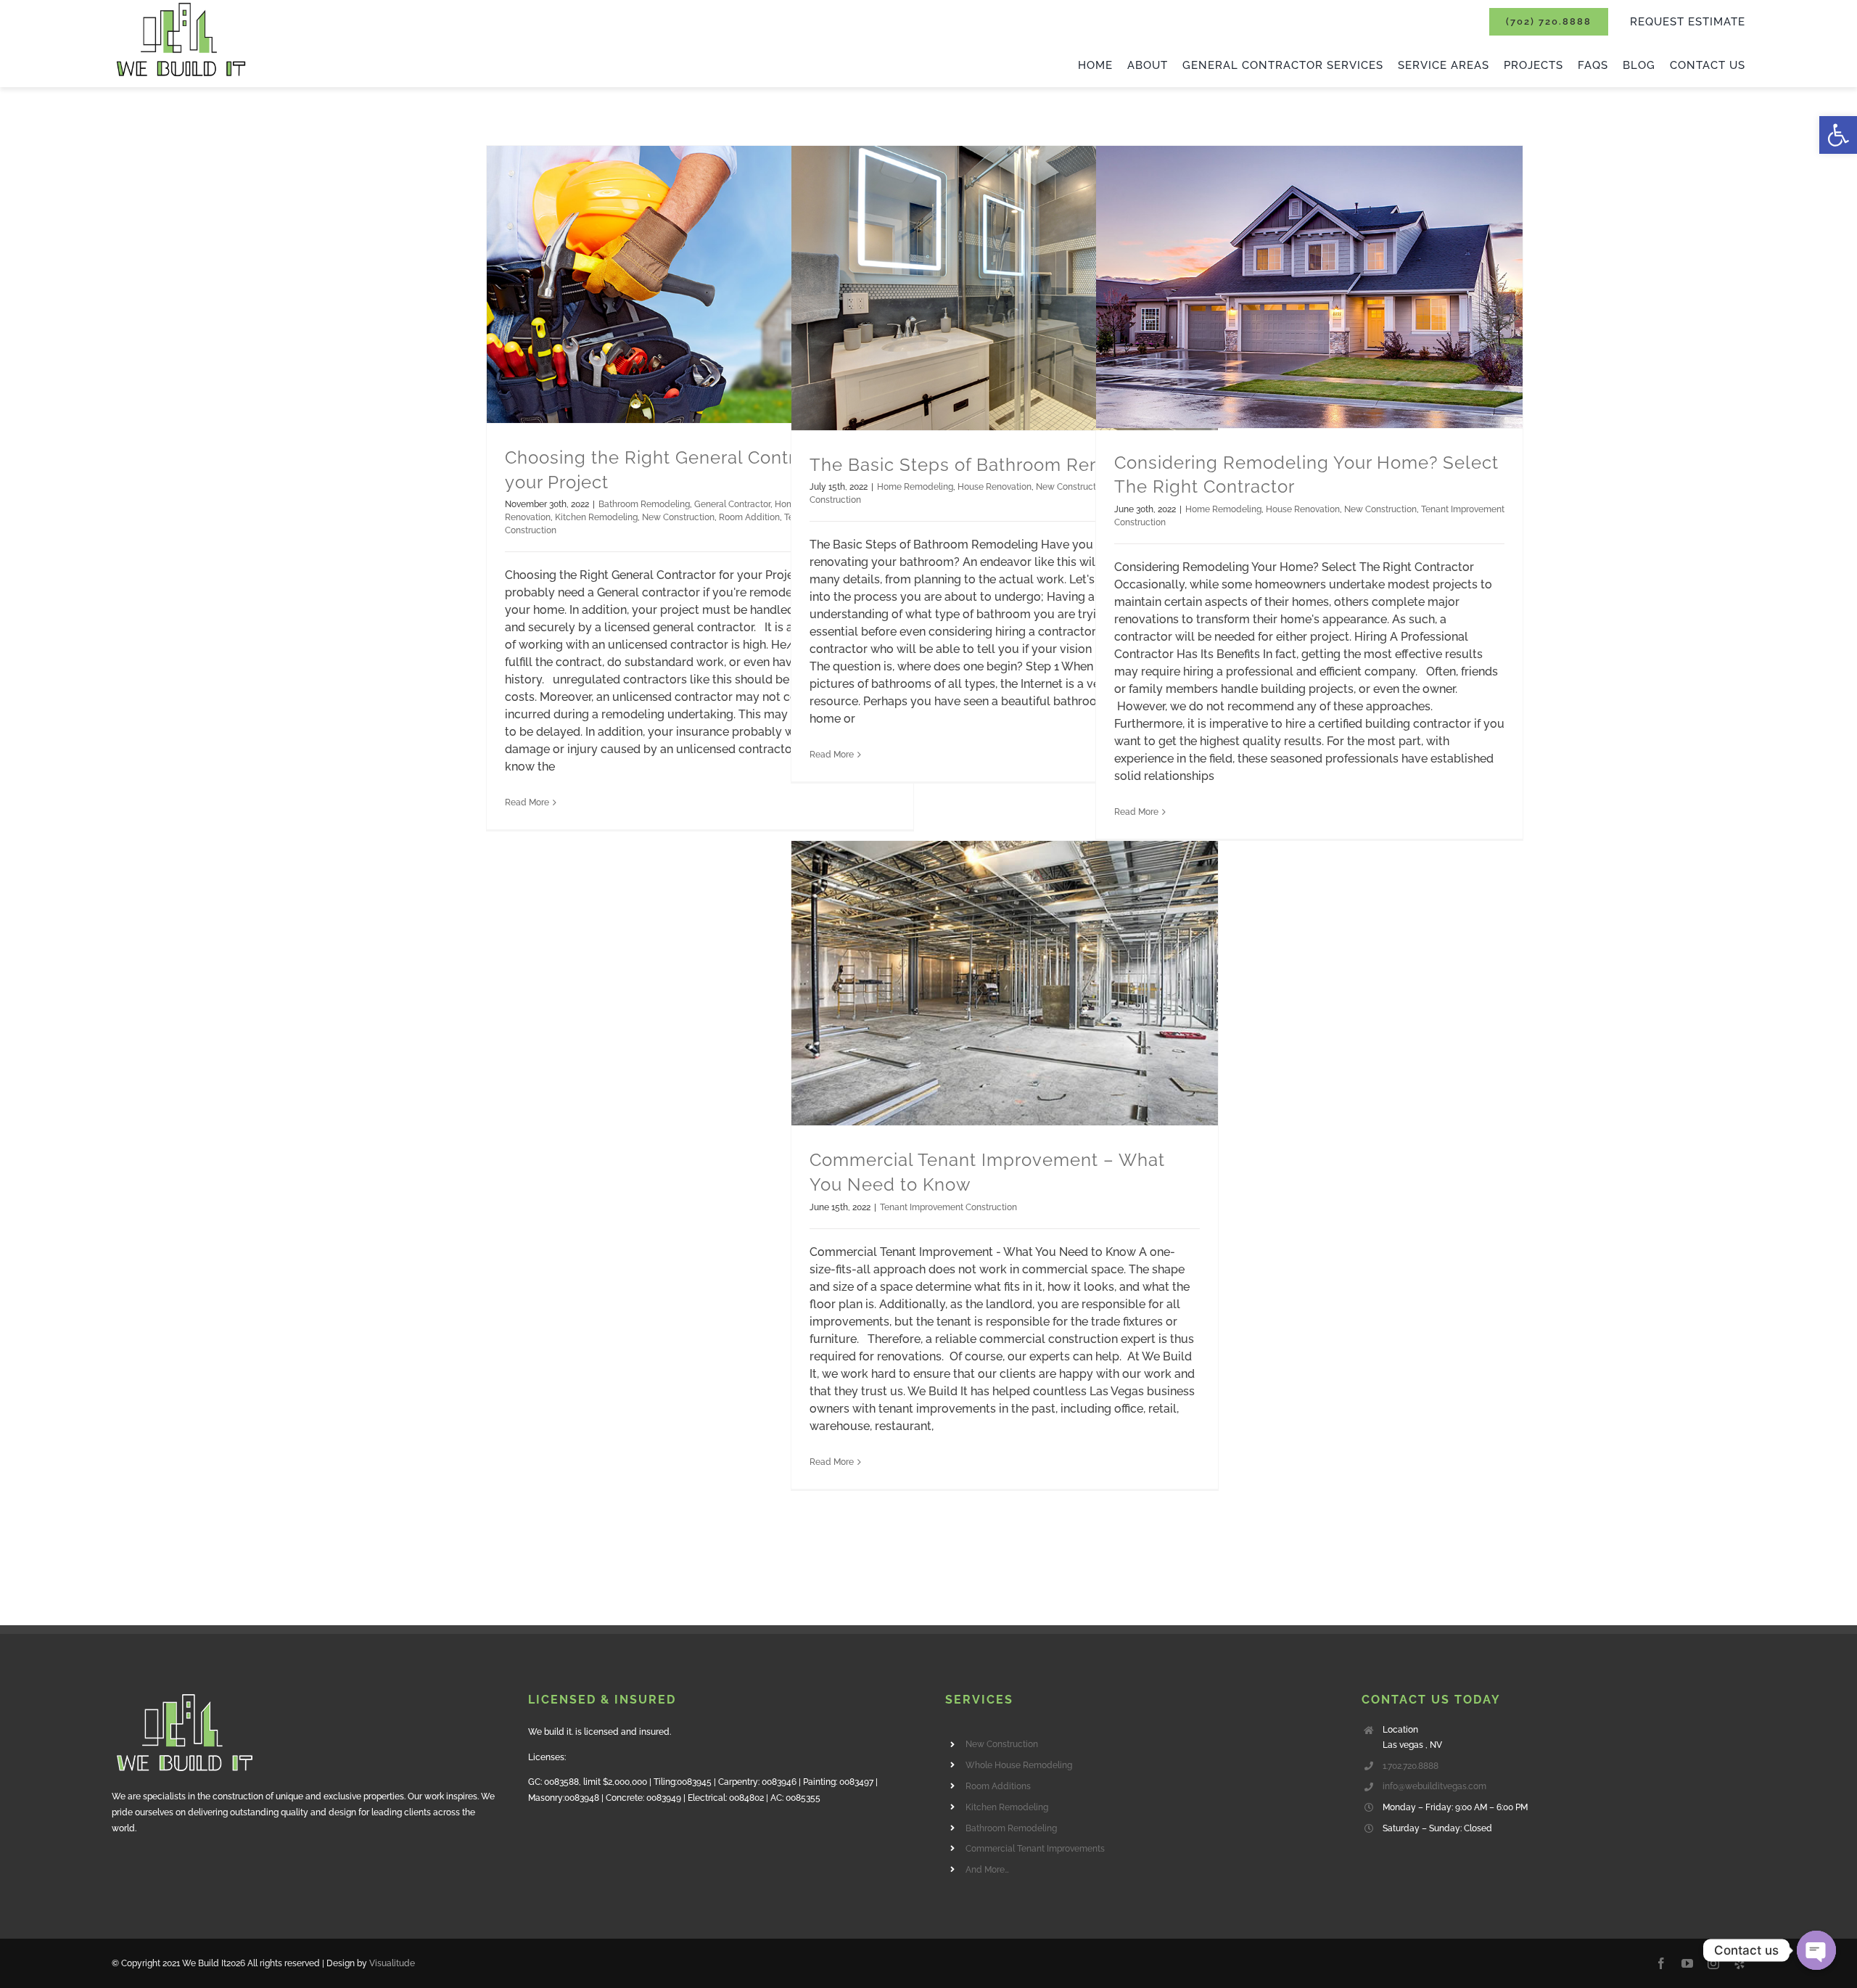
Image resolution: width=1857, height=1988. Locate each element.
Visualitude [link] (392, 1963)
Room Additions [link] (998, 1786)
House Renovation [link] (995, 487)
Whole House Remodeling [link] (1019, 1765)
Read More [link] (527, 802)
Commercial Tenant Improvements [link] (1035, 1849)
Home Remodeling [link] (915, 487)
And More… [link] (987, 1870)
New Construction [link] (678, 517)
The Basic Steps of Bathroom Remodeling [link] (991, 465)
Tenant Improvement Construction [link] (948, 1207)
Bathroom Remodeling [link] (644, 504)
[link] (1838, 135)
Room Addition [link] (749, 517)
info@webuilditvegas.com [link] (1434, 1786)
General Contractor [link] (732, 504)
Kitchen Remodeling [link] (596, 517)
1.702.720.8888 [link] (1411, 1766)
